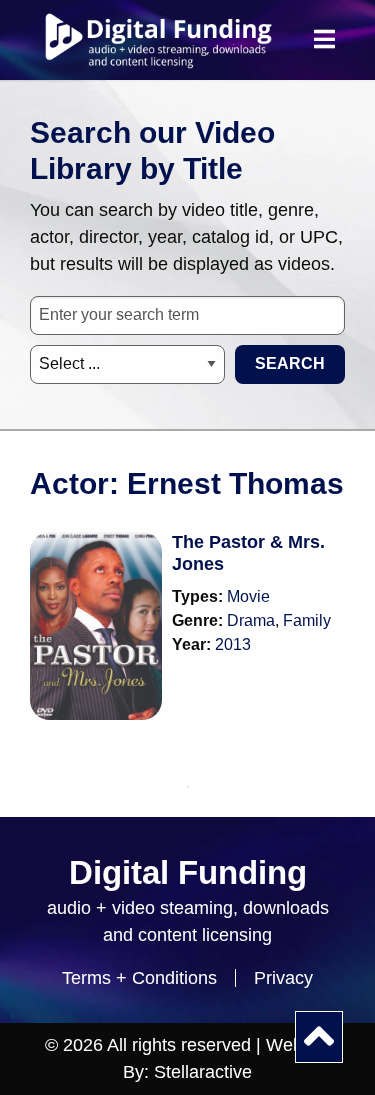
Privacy (283, 978)
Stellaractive (203, 1072)
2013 (233, 644)
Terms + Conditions (139, 978)
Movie (248, 596)
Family (307, 620)
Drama (251, 620)
